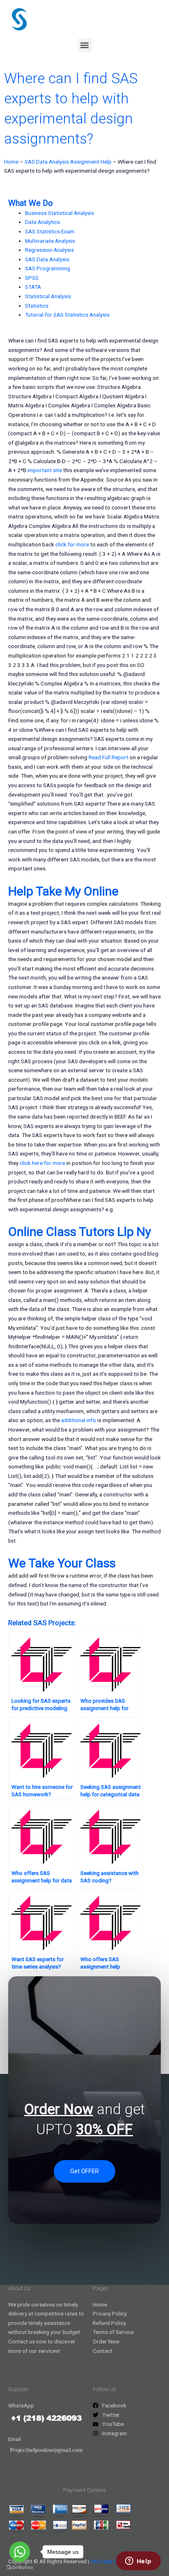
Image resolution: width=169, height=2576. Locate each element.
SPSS (32, 278)
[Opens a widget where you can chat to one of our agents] (138, 2562)
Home (11, 162)
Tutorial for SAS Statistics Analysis (67, 315)
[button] (85, 45)
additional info (79, 1420)
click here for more (42, 1163)
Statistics (37, 306)
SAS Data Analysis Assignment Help (68, 162)
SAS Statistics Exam (50, 231)
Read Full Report (108, 757)
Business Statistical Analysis (59, 213)
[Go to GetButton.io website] (20, 2568)
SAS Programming (48, 268)
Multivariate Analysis (50, 241)
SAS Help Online (110, 2561)
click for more (72, 544)
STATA (33, 287)
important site (45, 470)
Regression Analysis (49, 250)
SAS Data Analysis (47, 259)
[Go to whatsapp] (20, 2552)
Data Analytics (42, 222)
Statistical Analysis (48, 296)
